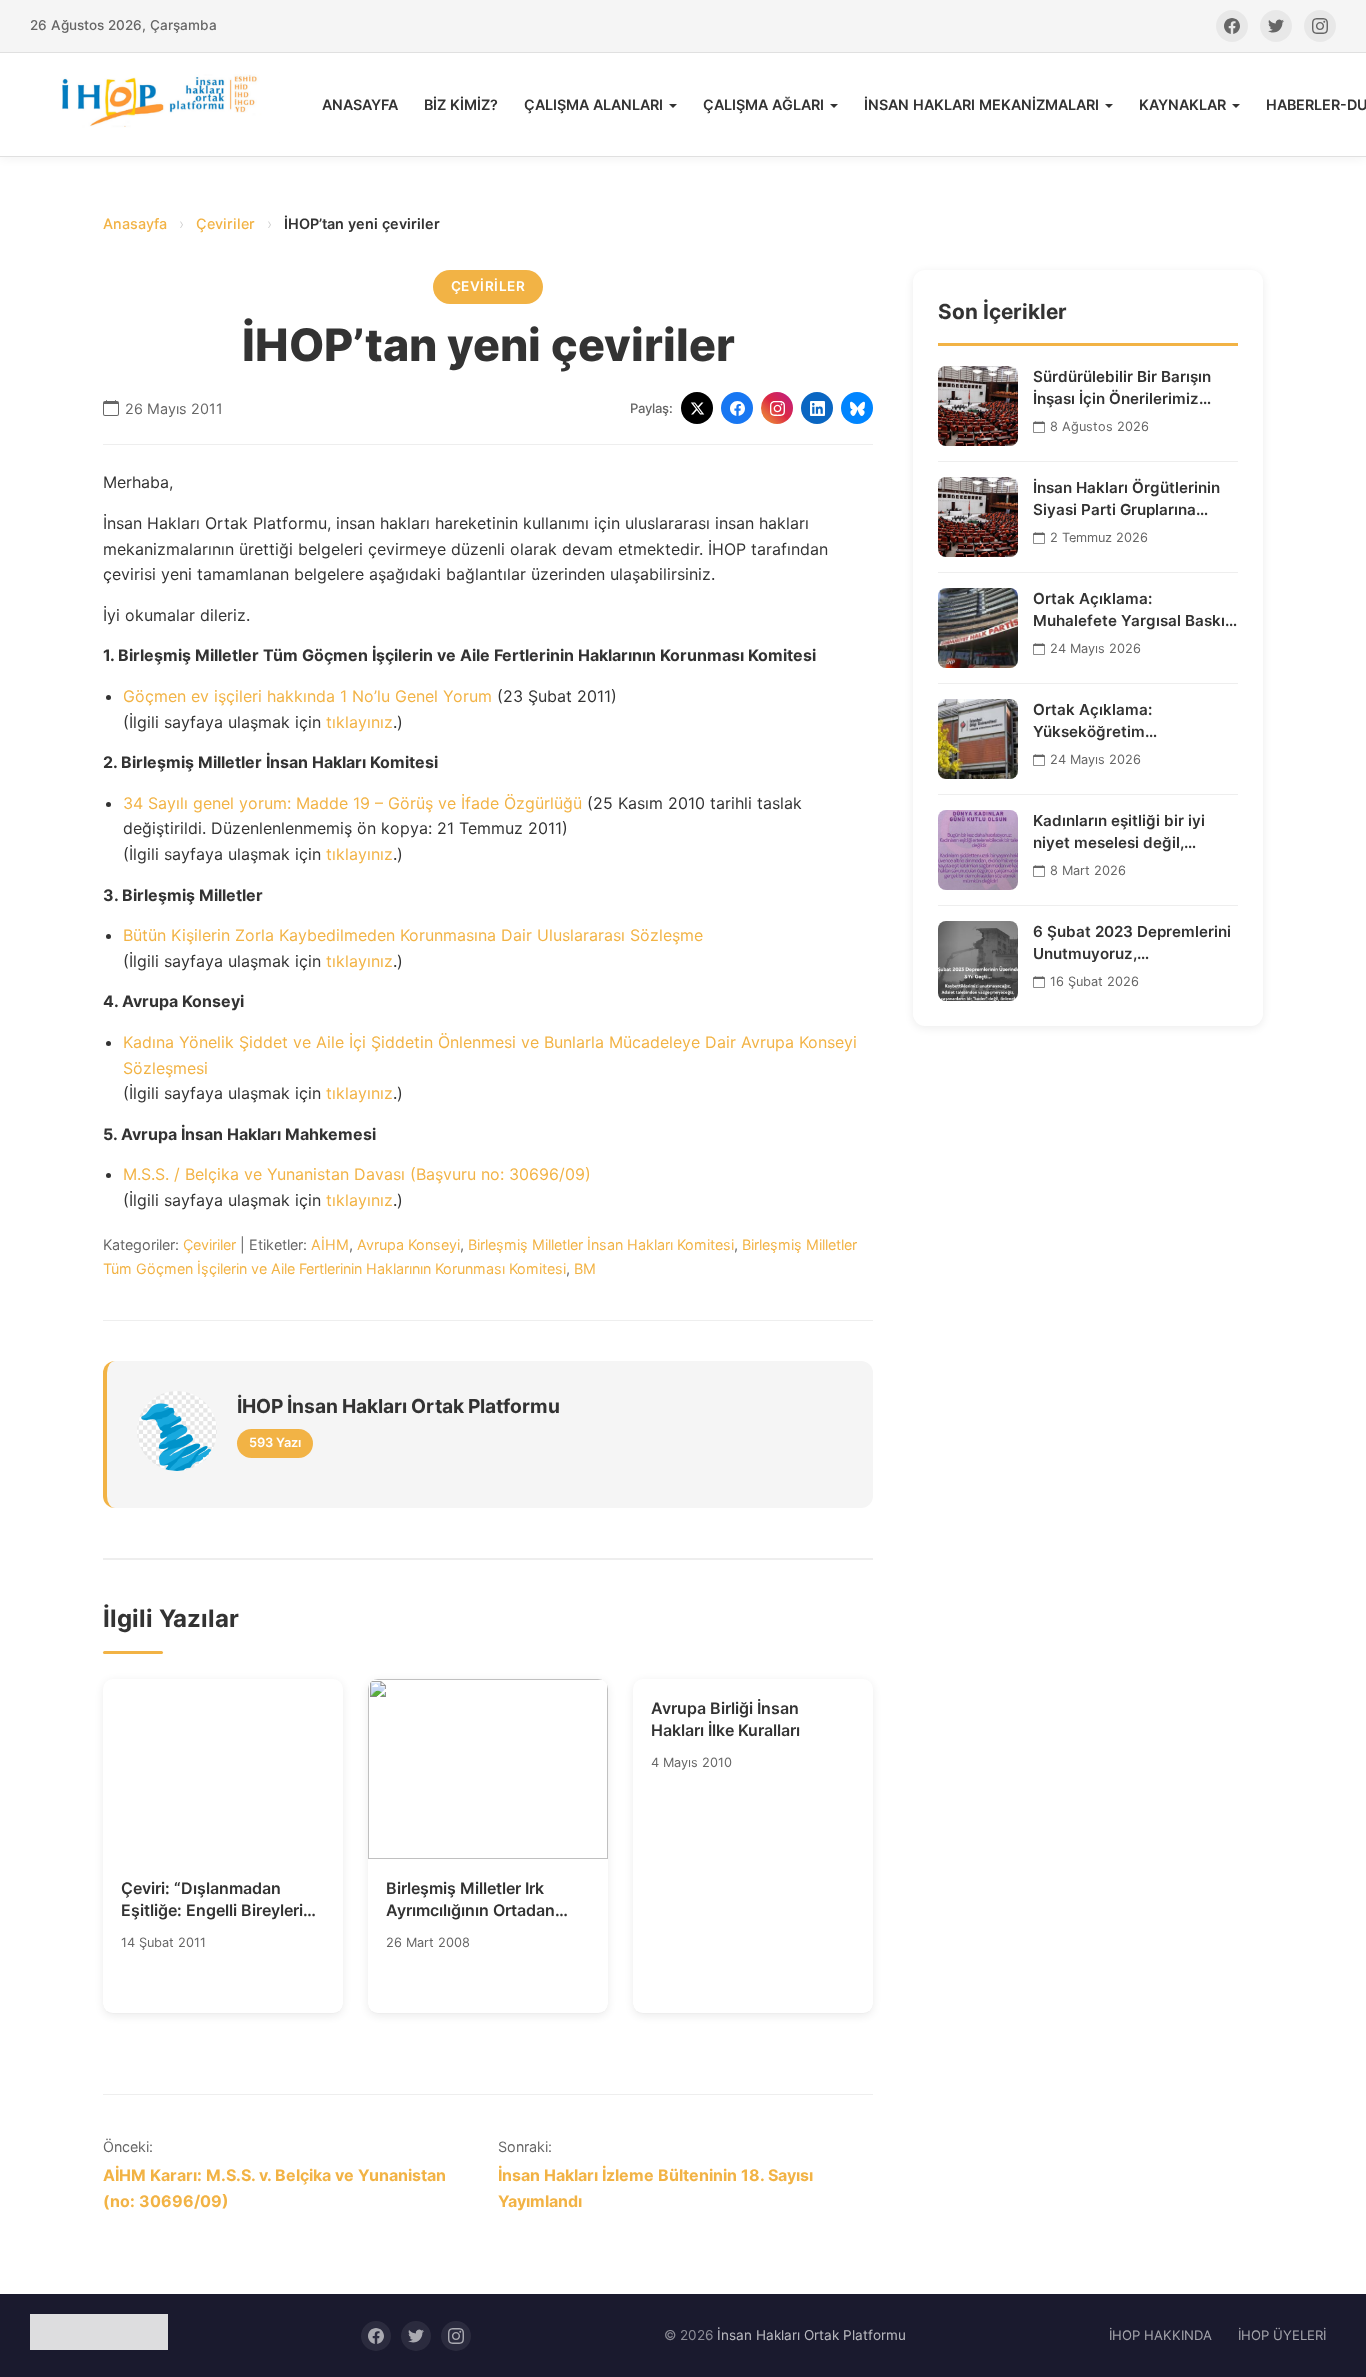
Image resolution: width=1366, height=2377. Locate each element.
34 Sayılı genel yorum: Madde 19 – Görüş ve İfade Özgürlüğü (352, 803)
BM (585, 1268)
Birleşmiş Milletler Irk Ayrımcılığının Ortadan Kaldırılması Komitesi (470, 1900)
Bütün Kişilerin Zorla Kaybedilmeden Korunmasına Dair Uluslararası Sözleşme (413, 935)
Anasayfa (135, 223)
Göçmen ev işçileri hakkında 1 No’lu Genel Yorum (307, 696)
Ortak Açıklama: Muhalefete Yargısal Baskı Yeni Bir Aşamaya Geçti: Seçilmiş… (1129, 610)
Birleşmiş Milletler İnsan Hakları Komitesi (601, 1244)
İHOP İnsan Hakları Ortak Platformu (398, 1406)
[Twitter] (1276, 26)
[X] (697, 408)
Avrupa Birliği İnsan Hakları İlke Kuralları (725, 1719)
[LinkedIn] (817, 408)
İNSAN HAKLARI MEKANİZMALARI (981, 104)
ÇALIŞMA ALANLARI (593, 104)
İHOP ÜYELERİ (1282, 2335)
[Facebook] (1232, 26)
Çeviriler (225, 223)
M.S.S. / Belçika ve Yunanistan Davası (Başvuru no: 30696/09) (357, 1174)
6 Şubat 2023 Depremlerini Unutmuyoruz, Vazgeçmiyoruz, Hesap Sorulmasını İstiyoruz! (1132, 943)
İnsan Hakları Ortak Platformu (811, 2335)
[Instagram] (1320, 26)
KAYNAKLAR (1182, 104)
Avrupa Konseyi (408, 1244)
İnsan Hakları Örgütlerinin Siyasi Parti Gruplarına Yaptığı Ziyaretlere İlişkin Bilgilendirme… (1126, 499)
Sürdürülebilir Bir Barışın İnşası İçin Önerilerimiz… (1122, 387)
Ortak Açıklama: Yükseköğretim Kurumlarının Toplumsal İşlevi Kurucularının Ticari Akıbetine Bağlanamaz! (1125, 721)
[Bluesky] (857, 408)
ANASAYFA (360, 104)
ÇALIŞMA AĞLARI (763, 104)
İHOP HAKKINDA (1160, 2335)
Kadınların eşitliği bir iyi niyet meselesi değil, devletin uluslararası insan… (1135, 832)
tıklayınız (359, 722)
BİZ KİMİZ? (461, 104)
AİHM (330, 1244)
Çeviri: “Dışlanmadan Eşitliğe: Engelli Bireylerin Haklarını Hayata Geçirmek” (217, 1900)
